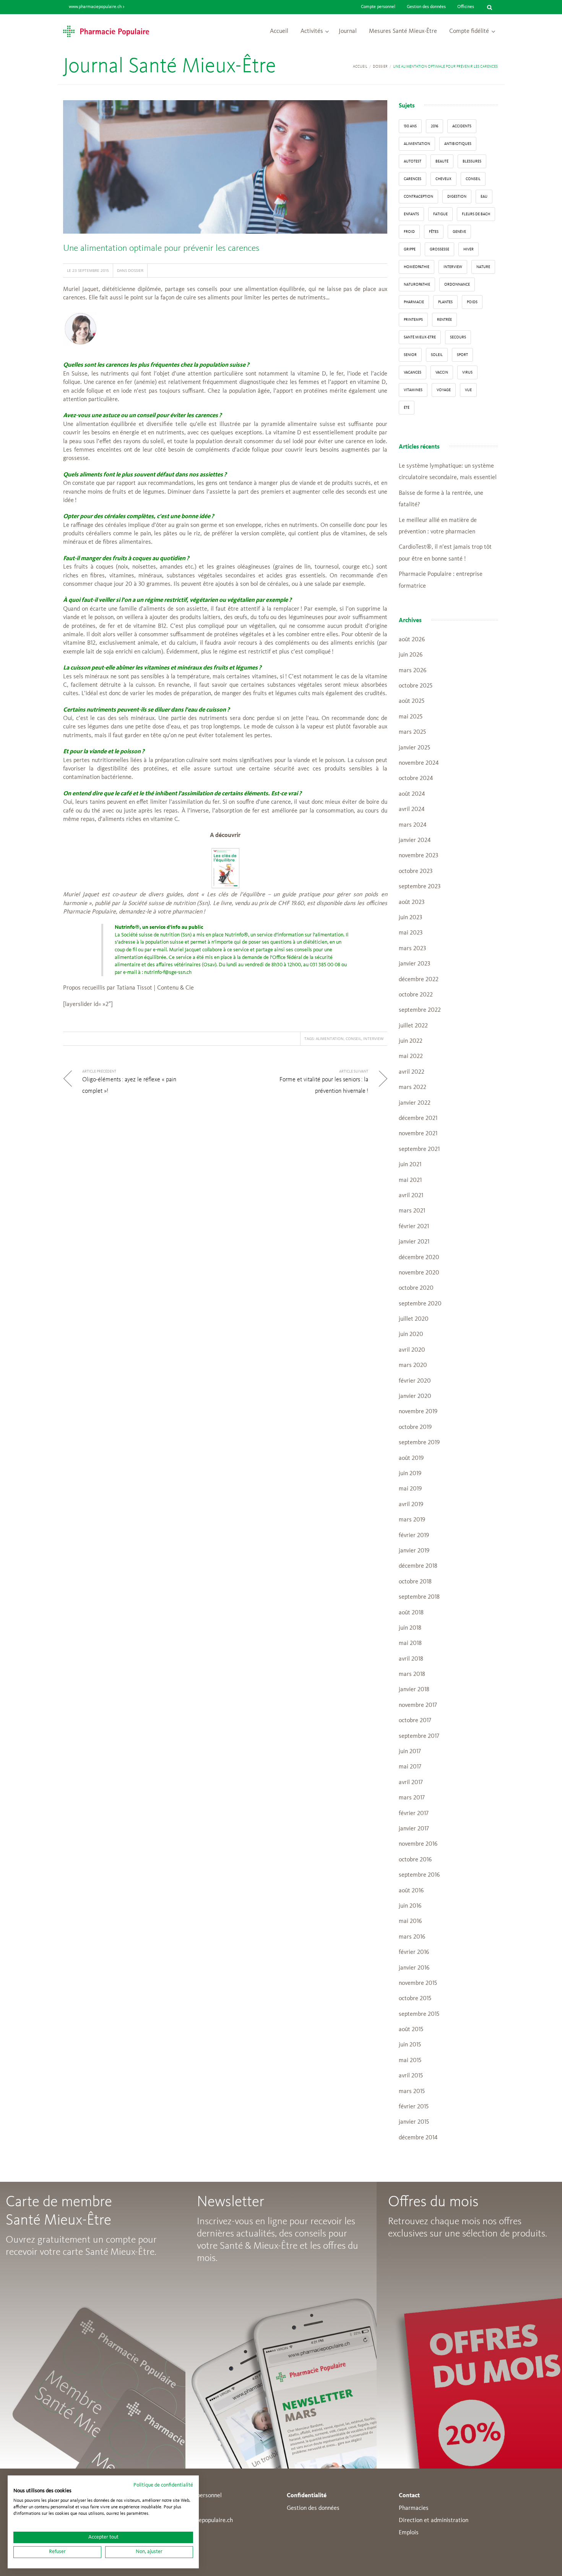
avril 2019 (411, 1505)
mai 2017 (410, 1767)
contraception (418, 197)
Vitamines (413, 390)
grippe (410, 249)
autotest (413, 161)
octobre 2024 (416, 778)
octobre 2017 (415, 1721)
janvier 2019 (414, 1551)
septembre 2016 (419, 1875)
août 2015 (411, 2030)
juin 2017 (410, 1752)
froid (409, 232)
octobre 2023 (416, 871)
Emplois (409, 2533)
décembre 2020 (419, 1258)
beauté (442, 161)
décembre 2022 (419, 980)
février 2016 (414, 1952)
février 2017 (414, 1814)
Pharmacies (414, 2508)
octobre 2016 (415, 1860)
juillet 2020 (414, 1319)
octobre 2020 (416, 1288)
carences (413, 179)
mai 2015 (410, 2061)
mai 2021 (410, 1180)
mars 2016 (412, 1937)
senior (410, 355)
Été (407, 408)
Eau (484, 197)
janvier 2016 (414, 1968)
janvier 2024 (415, 840)
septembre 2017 (419, 1736)
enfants (411, 214)
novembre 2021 (418, 1134)
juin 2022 (411, 1041)
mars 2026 (413, 671)
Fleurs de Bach (476, 214)
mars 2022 (413, 1087)
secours (458, 337)
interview (373, 1039)
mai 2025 (411, 717)
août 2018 (411, 1613)
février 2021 (414, 1227)
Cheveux (443, 179)
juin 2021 (410, 1165)
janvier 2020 (415, 1396)
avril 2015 (411, 2076)
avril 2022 (412, 1072)
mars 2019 (412, 1520)
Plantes (445, 302)
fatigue (440, 214)
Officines (466, 7)
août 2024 (412, 794)
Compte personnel (378, 7)
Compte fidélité (469, 31)
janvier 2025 (414, 748)
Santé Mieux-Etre (420, 337)
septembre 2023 (420, 887)
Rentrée (444, 320)
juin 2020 (411, 1334)
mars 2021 (412, 1211)
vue (468, 390)
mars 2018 (412, 1674)
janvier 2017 (414, 1829)
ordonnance (457, 284)
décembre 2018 (418, 1566)
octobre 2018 (415, 1582)
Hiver (469, 249)
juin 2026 (411, 655)
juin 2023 (410, 918)
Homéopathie (417, 267)
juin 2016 (410, 1906)
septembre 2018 (419, 1597)
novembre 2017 (418, 1705)
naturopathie (417, 284)
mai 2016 (410, 1921)
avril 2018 (411, 1659)
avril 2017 (411, 1783)
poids (472, 302)
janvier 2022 (415, 1103)
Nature (483, 267)
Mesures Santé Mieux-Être (403, 31)
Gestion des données (426, 7)
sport (462, 355)
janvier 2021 (414, 1242)
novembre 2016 (418, 1844)
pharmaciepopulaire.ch (204, 2521)
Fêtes (434, 232)
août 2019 (411, 1458)
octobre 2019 (415, 1427)
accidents (462, 126)
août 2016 (411, 1891)
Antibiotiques (458, 144)
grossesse (439, 249)
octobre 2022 (416, 995)
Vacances (413, 372)
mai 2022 (411, 1056)
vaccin (442, 372)
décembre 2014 (418, 2138)
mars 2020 (413, 1365)
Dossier (380, 67)
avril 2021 (411, 1196)
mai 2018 (410, 1643)
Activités (312, 31)
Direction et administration (434, 2521)
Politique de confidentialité (163, 2485)
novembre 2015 (418, 1983)
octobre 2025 (416, 686)
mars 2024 (413, 825)
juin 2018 (410, 1628)
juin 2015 (410, 2045)
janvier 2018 (414, 1690)
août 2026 (412, 640)
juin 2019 (410, 1474)
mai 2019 (410, 1489)
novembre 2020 (419, 1273)
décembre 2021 (418, 1118)
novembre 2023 (418, 856)
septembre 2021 (419, 1149)
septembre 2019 (419, 1443)
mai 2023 (411, 933)
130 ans (410, 126)
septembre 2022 (420, 1010)
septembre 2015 (419, 2014)
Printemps (413, 320)
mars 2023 (412, 949)
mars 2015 (412, 2092)
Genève (459, 232)
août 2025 (412, 701)
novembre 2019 (418, 1412)
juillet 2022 (413, 1026)
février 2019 (414, 1536)
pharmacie (414, 302)
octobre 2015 (415, 1999)
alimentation (330, 1039)
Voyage (444, 390)
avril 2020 (412, 1350)
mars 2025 (412, 732)
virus (467, 372)
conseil (353, 1039)
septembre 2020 (420, 1304)
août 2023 (412, 902)
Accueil (279, 31)
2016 (434, 126)
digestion (457, 197)
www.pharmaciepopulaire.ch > (97, 7)
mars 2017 (412, 1798)
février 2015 (414, 2107)
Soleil (437, 355)
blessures (472, 161)
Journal (348, 31)
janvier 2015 (414, 2122)
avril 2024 (412, 809)
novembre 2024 (419, 763)
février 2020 (415, 1381)
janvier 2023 (414, 964)
